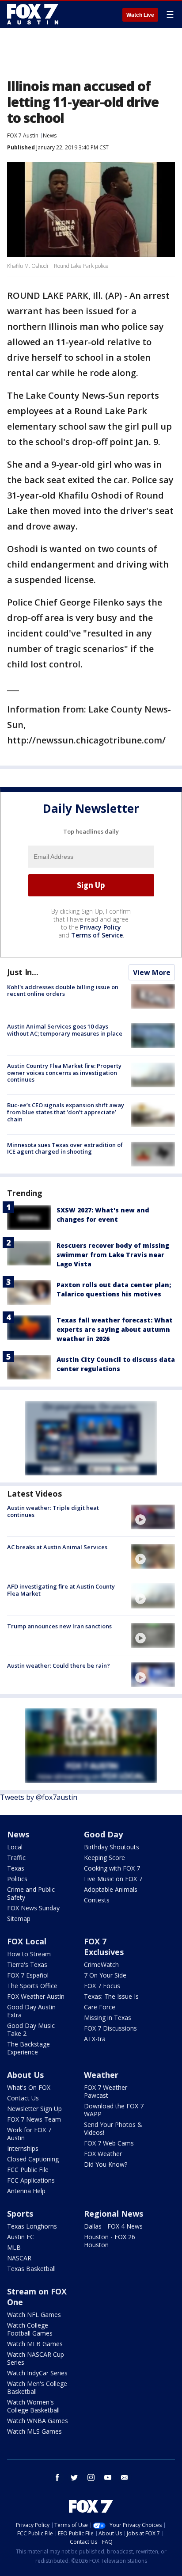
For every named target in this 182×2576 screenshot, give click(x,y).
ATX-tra (95, 2039)
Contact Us (23, 2098)
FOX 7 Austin (23, 135)
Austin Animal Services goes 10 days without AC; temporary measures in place (65, 1030)
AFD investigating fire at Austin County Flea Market (61, 1590)
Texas (16, 1868)
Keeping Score (104, 1858)
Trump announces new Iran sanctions (59, 1626)
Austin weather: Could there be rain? (59, 1665)
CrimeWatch (101, 1964)
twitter (74, 2477)
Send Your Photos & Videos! (113, 2128)
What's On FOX (29, 2087)
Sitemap (19, 1919)
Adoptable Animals (111, 1889)
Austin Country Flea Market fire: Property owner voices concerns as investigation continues (64, 1073)
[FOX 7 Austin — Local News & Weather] (33, 14)
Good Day (103, 1834)
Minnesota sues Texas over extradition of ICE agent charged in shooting (65, 1148)
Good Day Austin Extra (31, 2011)
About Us (25, 2075)
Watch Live (140, 15)
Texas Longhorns (32, 2226)
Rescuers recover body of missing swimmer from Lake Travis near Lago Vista (113, 1255)
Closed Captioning (33, 2159)
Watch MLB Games (35, 2344)
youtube (108, 2477)
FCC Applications (31, 2180)
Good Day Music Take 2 (31, 2029)
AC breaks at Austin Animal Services (57, 1547)
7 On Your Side (105, 1975)
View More (152, 972)
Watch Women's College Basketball (33, 2406)
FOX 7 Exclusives (104, 1947)
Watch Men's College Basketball (37, 2387)
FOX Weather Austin (36, 1996)
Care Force (100, 2007)
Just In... (23, 972)
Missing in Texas (108, 2018)
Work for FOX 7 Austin (29, 2134)
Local (15, 1847)
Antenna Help (26, 2191)
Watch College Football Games (30, 2329)
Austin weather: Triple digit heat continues (53, 1511)
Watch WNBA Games (38, 2421)
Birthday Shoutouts (112, 1847)
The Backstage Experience (28, 2048)
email (125, 2477)
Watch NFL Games (34, 2315)
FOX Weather (103, 2154)
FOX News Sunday (33, 1908)
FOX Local (27, 1941)
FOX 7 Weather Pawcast (106, 2091)
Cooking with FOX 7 (112, 1868)
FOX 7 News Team (34, 2119)
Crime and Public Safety (31, 1893)
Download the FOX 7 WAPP (114, 2110)
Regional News (114, 2214)
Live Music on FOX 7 (113, 1879)
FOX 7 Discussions (110, 2028)
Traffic (16, 1858)
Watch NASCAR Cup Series (36, 2358)
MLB (14, 2247)
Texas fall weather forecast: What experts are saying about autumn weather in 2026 (115, 1329)
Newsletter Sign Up (34, 2109)
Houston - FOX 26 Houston (110, 2241)
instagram (91, 2477)
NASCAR (19, 2258)
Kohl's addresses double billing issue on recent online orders (63, 991)
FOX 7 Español (28, 1975)
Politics (17, 1879)
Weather (101, 2075)
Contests (97, 1900)
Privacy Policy (100, 927)
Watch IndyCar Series (37, 2373)
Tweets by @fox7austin (39, 1797)
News (50, 135)
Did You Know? (106, 2164)
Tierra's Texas (27, 1964)
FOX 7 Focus (102, 1986)
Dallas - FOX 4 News (113, 2226)
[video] (153, 1517)
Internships (23, 2148)
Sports (20, 2214)
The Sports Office (32, 1986)
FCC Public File (28, 2170)
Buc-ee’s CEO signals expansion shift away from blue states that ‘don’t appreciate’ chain (66, 1112)
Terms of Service (97, 935)
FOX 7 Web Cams (109, 2143)
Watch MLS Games (34, 2431)
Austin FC (21, 2237)
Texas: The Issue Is (111, 1996)
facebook (57, 2477)
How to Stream (29, 1954)
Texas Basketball (31, 2269)
